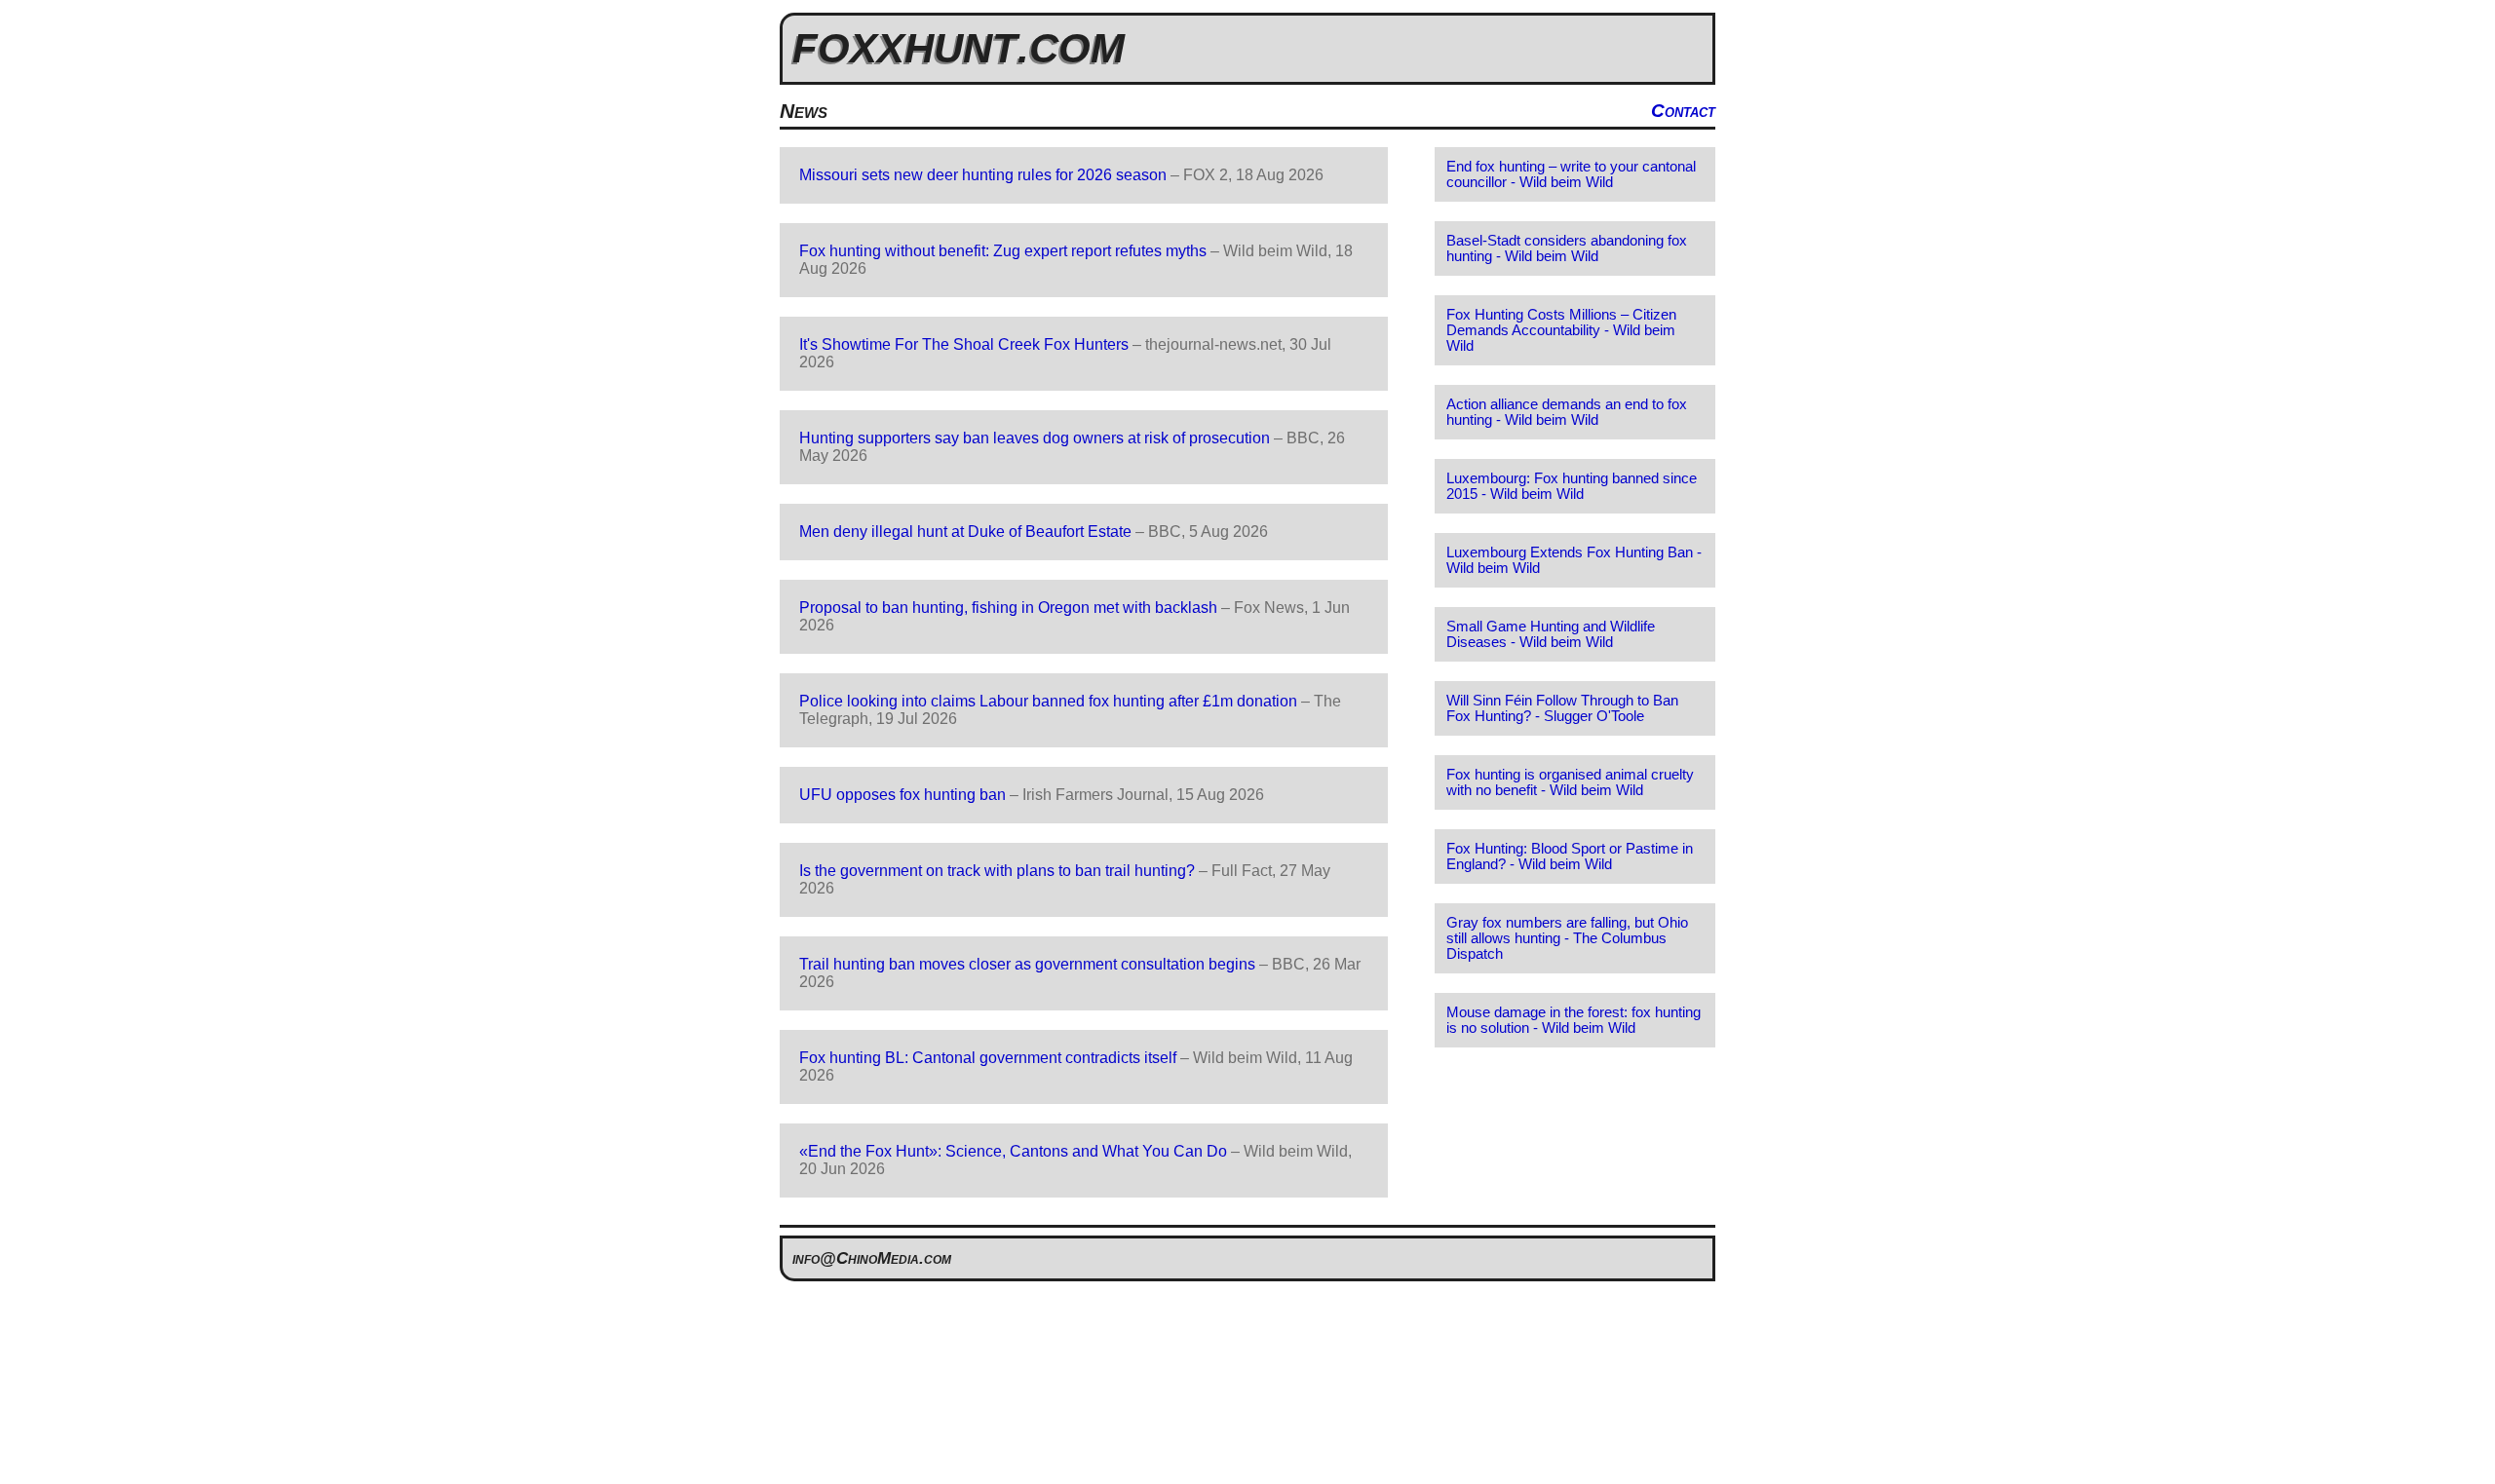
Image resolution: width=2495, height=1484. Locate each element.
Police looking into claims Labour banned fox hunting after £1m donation (1048, 701)
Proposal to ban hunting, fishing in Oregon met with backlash (1008, 608)
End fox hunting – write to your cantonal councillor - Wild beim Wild (1571, 174)
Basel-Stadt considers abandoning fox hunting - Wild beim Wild (1567, 248)
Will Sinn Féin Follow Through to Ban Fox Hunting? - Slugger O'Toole (1562, 708)
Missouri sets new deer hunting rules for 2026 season (983, 175)
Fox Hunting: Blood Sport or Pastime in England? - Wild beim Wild (1570, 856)
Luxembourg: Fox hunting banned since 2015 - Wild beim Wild (1572, 486)
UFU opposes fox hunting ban (902, 795)
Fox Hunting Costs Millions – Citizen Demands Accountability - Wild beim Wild (1561, 330)
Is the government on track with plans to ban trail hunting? (997, 871)
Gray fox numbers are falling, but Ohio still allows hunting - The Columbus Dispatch (1567, 938)
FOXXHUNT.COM (959, 48)
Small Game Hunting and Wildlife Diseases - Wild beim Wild (1551, 634)
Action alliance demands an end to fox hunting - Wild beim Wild (1567, 412)
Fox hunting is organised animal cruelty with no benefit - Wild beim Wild (1570, 782)
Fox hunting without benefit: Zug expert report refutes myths (1003, 251)
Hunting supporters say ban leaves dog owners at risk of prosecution (1035, 438)
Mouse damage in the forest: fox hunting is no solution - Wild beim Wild (1574, 1020)
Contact (1683, 111)
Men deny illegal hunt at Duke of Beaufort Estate (965, 532)
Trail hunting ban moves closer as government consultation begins (1027, 964)
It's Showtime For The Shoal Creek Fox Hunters (964, 344)
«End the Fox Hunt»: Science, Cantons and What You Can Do (1013, 1151)
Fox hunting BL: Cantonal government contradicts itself (988, 1058)
